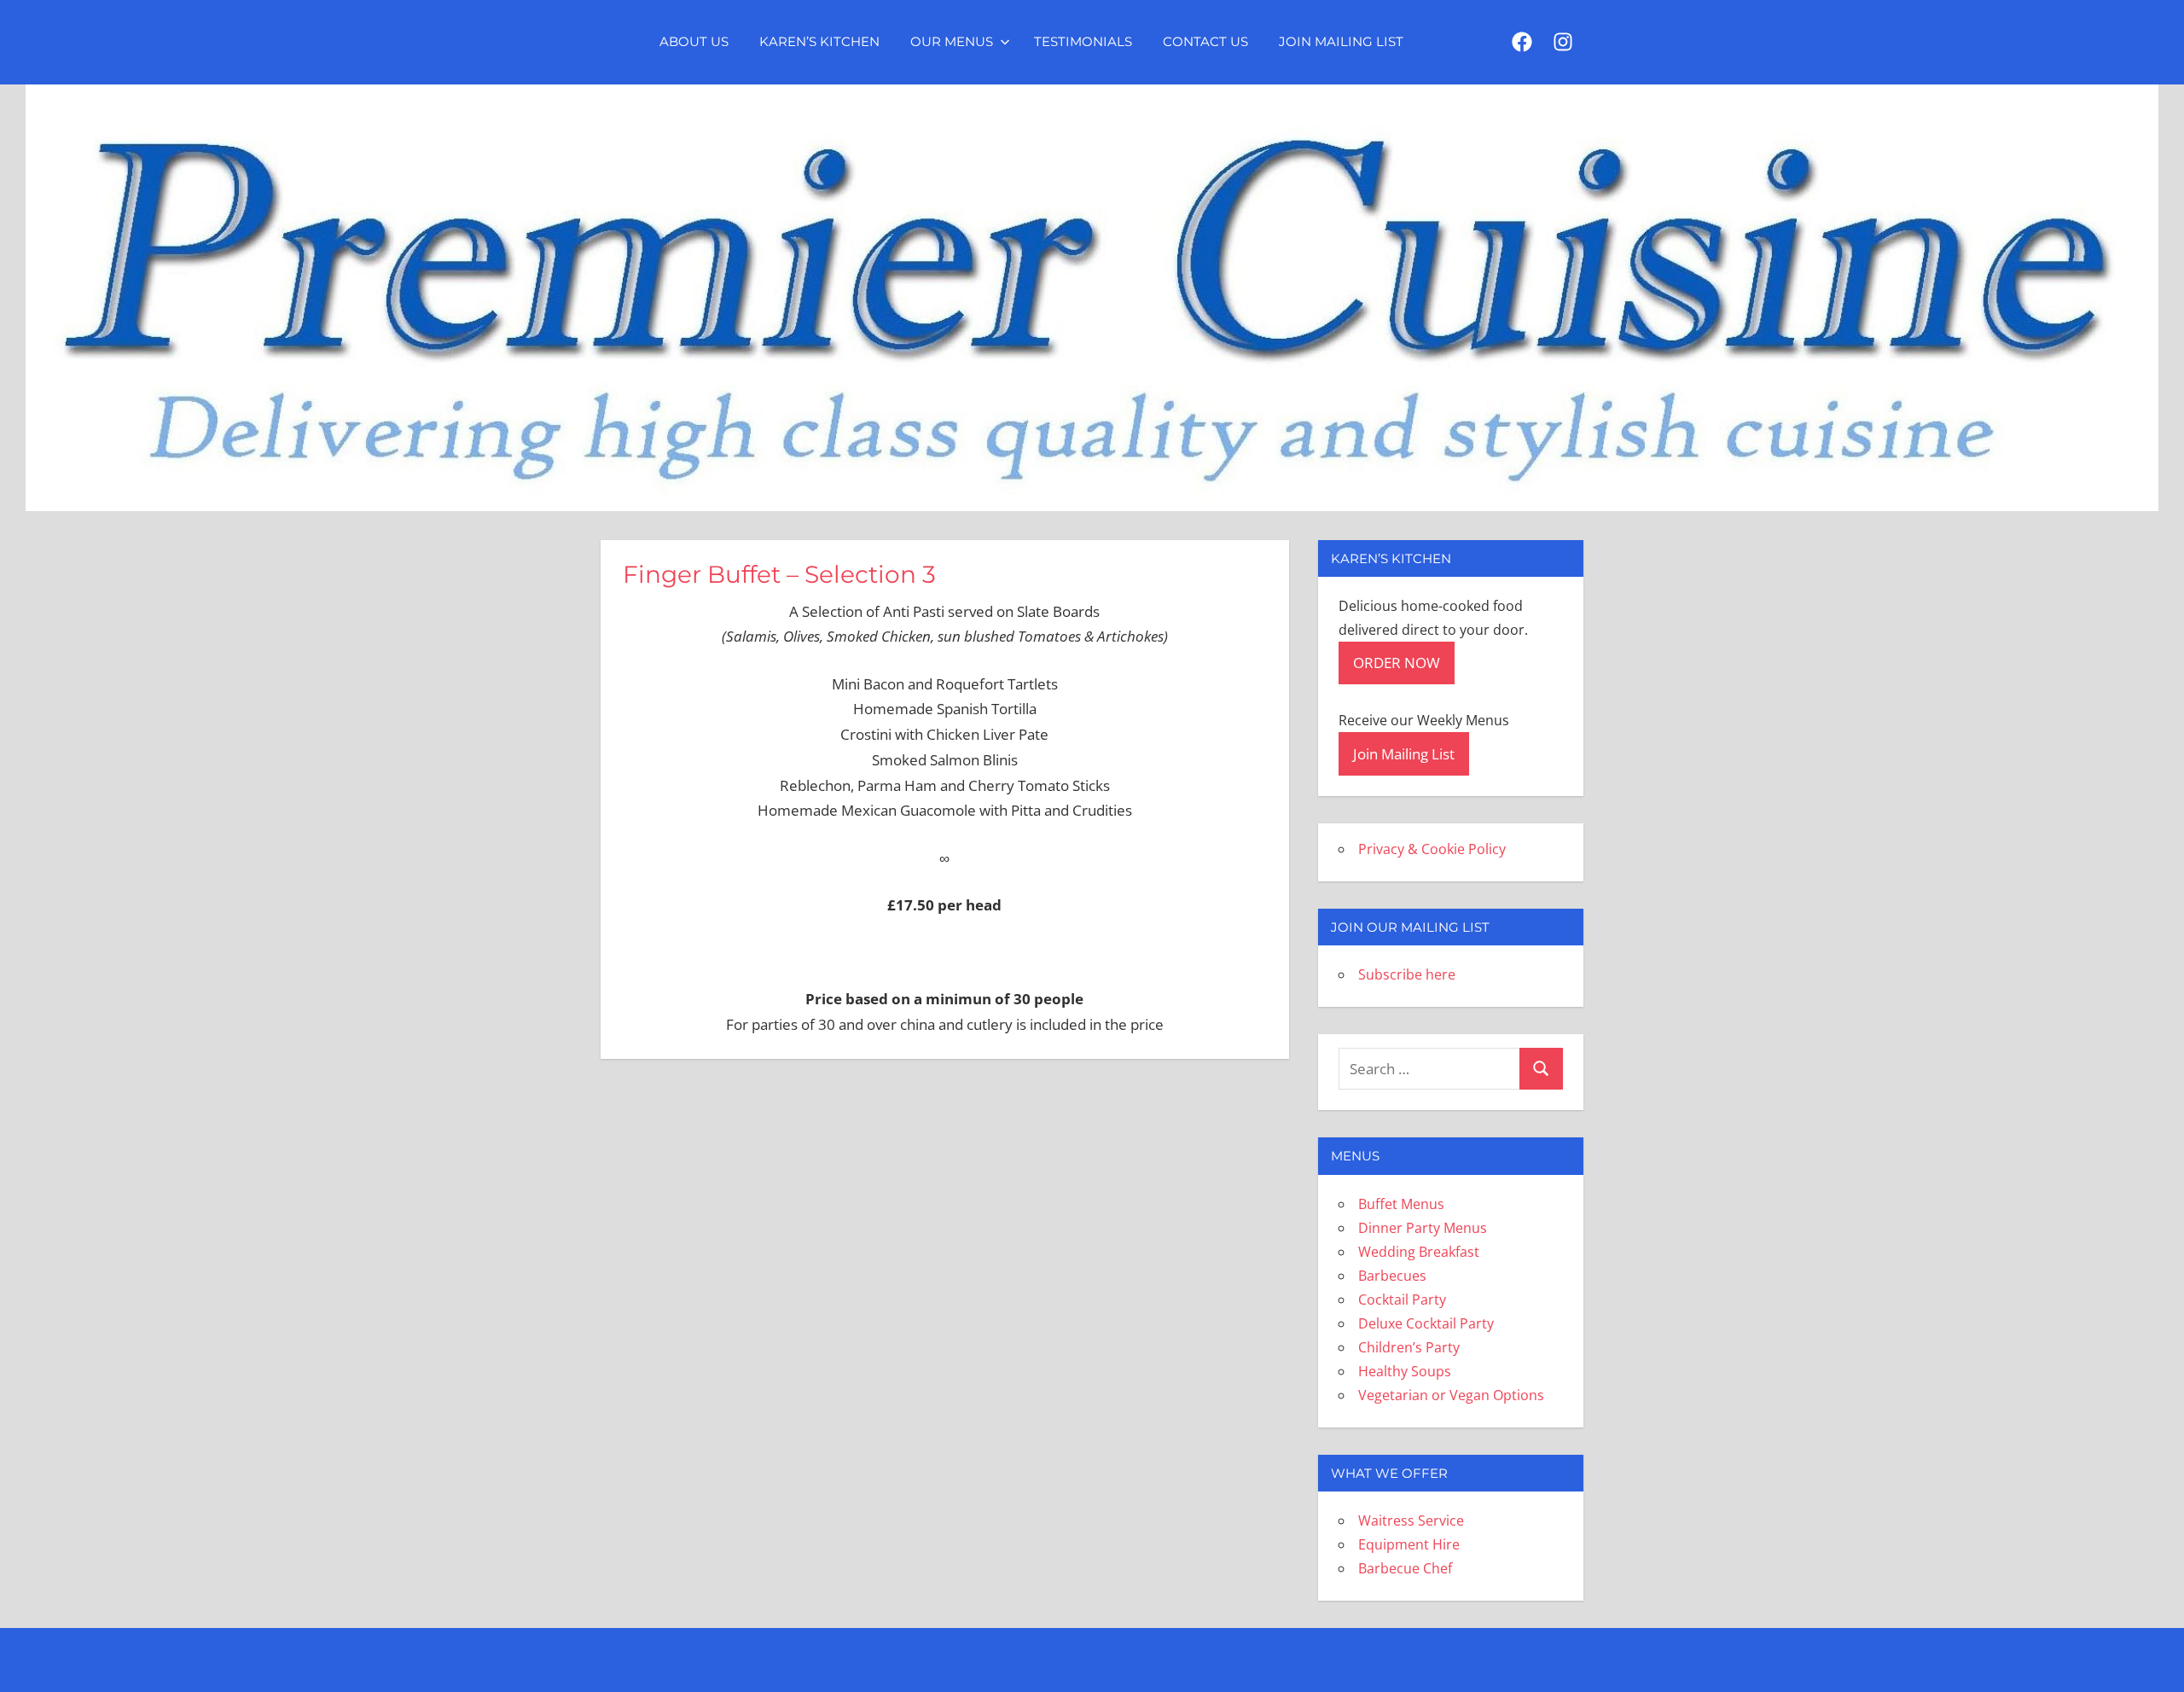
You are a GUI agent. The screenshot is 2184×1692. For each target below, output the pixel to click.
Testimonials (1083, 41)
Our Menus (952, 41)
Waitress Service (1411, 1520)
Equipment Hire (1409, 1544)
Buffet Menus (1401, 1204)
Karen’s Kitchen (819, 41)
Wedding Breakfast (1419, 1252)
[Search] (1541, 1069)
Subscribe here (1407, 974)
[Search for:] (1429, 1069)
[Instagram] (1563, 43)
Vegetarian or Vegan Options (1451, 1395)
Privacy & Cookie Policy (1432, 849)
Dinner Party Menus (1423, 1228)
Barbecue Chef (1405, 1568)
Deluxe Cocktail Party (1426, 1323)
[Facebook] (1522, 43)
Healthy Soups (1405, 1371)
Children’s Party (1409, 1347)
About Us (694, 41)
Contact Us (1205, 41)
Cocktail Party (1402, 1300)
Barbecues (1392, 1276)
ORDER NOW (1397, 663)
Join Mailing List (1341, 41)
